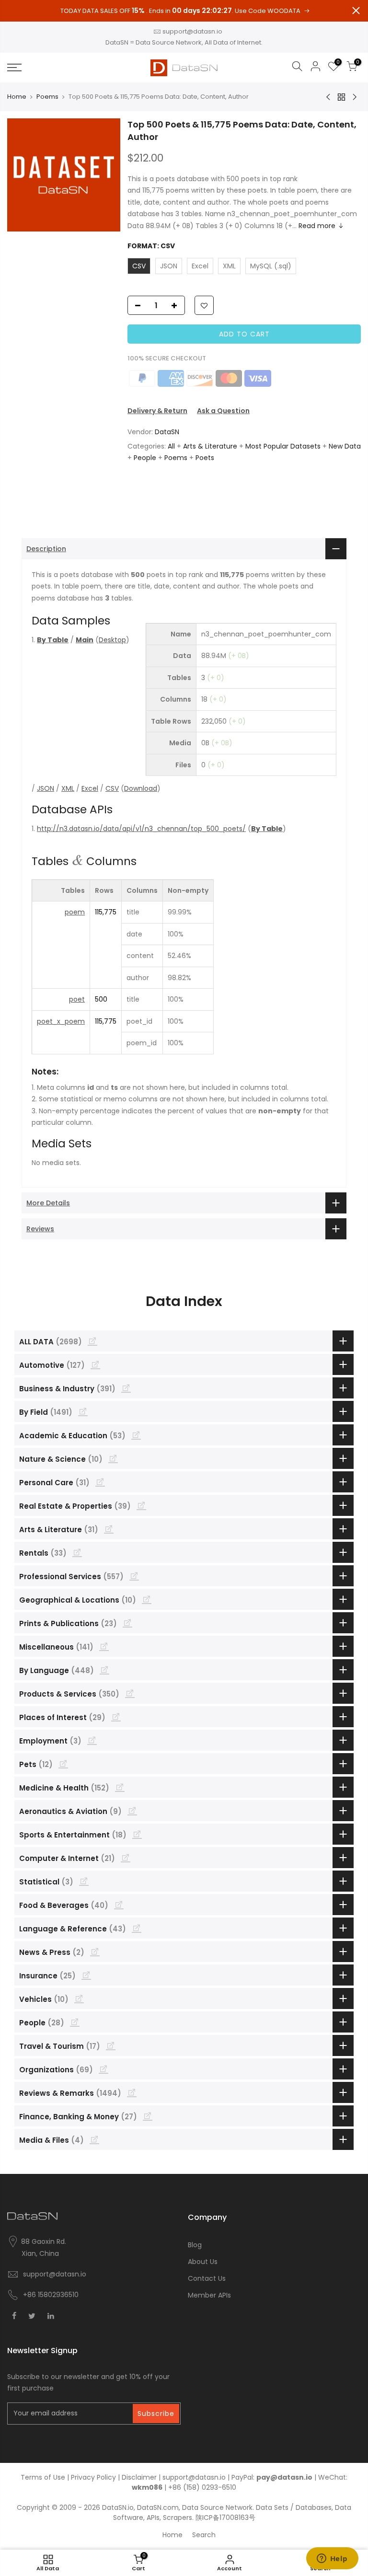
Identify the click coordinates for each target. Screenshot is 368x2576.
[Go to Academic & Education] (136, 1435)
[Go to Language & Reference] (137, 1928)
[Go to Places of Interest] (116, 1717)
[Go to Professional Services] (134, 1576)
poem (75, 912)
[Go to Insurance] (86, 1975)
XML (68, 788)
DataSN (167, 432)
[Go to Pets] (63, 1764)
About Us (203, 2262)
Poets (205, 458)
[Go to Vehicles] (79, 1998)
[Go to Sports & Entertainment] (137, 1834)
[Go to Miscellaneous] (104, 1646)
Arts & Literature (210, 446)
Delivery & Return (157, 411)
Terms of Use (43, 2477)
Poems (47, 97)
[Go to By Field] (83, 1411)
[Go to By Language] (104, 1670)
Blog (195, 2245)
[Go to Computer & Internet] (126, 1858)
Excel (90, 788)
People (145, 458)
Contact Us (207, 2278)
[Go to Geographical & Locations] (147, 1599)
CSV (112, 788)
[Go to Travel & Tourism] (111, 2045)
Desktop (112, 640)
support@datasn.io (192, 31)
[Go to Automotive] (95, 1364)
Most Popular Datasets (283, 446)
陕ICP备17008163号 (225, 2518)
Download (141, 788)
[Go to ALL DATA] (92, 1341)
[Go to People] (75, 2022)
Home (17, 97)
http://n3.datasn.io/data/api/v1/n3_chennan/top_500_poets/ (141, 829)
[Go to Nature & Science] (113, 1458)
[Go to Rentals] (77, 1552)
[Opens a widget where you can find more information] (332, 2559)
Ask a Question (223, 411)
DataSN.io (118, 2507)
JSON (46, 788)
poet (77, 999)
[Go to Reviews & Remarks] (132, 2092)
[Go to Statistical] (84, 1881)
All (171, 446)
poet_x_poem (61, 1021)
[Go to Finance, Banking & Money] (148, 2116)
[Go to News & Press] (95, 1952)
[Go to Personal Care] (100, 1482)
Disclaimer (139, 2477)
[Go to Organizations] (103, 2069)
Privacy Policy (93, 2477)
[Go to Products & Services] (130, 1693)
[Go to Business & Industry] (126, 1388)
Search (204, 2535)
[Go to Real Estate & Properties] (141, 1505)
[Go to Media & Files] (94, 2139)
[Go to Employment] (92, 1740)
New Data (345, 446)
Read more (317, 226)
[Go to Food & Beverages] (119, 1905)
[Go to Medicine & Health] (120, 1787)
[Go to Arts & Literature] (109, 1529)
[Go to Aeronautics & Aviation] (132, 1811)
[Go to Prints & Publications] (127, 1623)
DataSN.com (158, 2507)
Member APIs (209, 2295)
